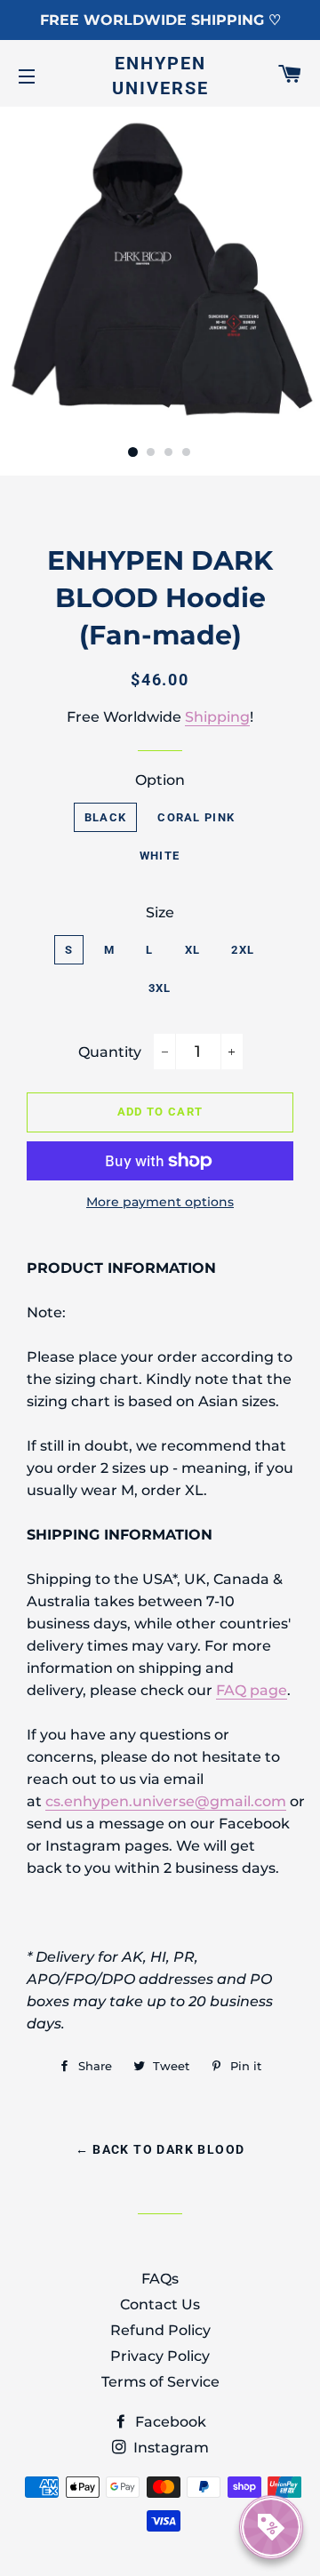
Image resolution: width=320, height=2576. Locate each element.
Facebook (169, 2422)
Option (160, 780)
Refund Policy (160, 2330)
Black (106, 817)
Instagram (169, 2448)
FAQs (160, 2279)
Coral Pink (196, 817)
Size (160, 912)
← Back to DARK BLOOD (160, 2149)
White (160, 856)
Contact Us (160, 2304)
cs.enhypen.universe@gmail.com (166, 1801)
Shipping (217, 717)
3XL (160, 988)
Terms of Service (160, 2382)
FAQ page (252, 1690)
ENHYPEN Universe (160, 76)
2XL (243, 950)
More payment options (160, 1202)
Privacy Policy (160, 2356)
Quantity (110, 1052)
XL (193, 950)
